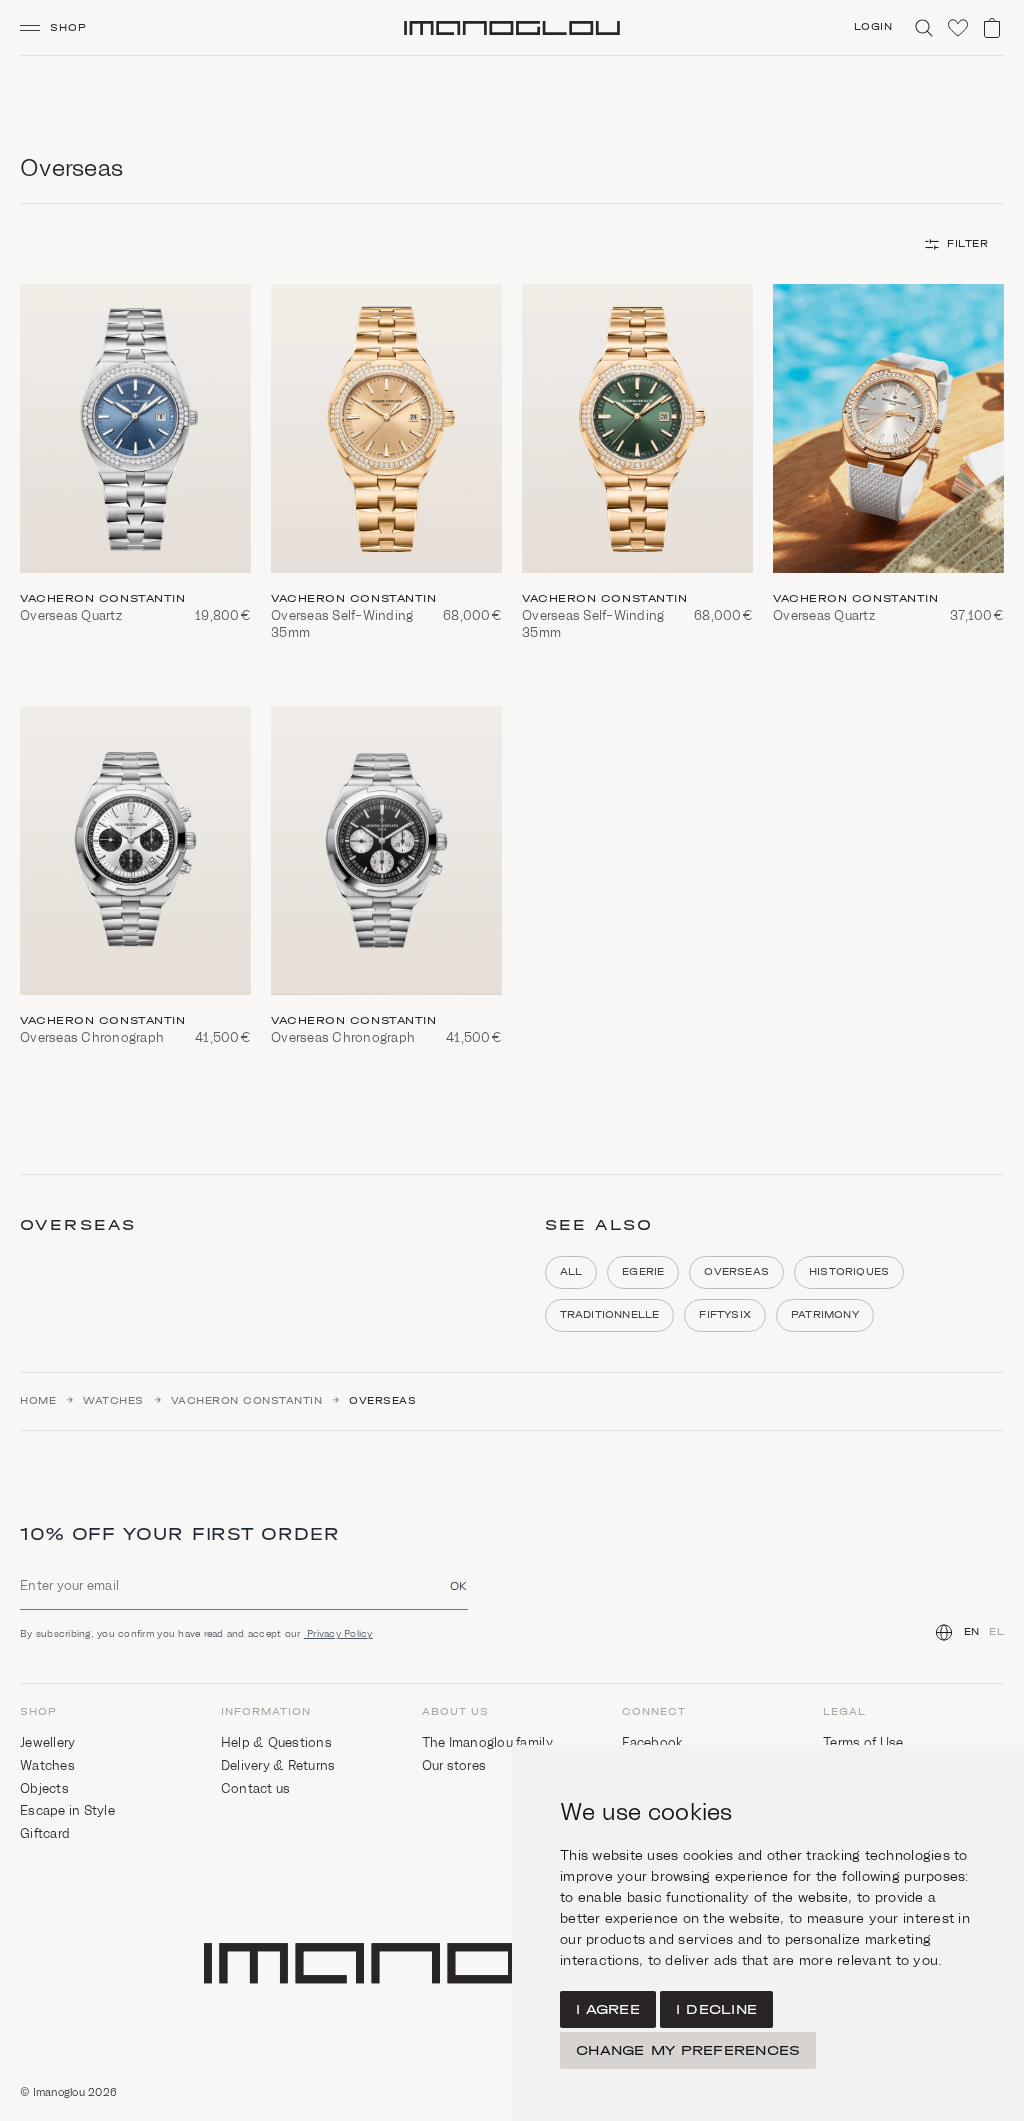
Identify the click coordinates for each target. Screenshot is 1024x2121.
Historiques (849, 1272)
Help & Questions (276, 1742)
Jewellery (47, 1742)
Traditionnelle (610, 1315)
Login (873, 27)
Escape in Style (67, 1810)
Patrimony (825, 1315)
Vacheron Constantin (247, 1401)
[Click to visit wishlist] (958, 28)
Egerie (643, 1272)
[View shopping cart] (992, 28)
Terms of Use (863, 1742)
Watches (113, 1401)
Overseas (736, 1272)
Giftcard (45, 1833)
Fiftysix (725, 1315)
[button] (61, 28)
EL (996, 1632)
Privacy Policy (338, 1633)
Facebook (652, 1742)
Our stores (454, 1765)
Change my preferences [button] (688, 2050)
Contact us (256, 1788)
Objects (44, 1788)
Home (38, 1401)
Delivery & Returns (278, 1765)
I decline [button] (716, 2009)
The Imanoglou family (487, 1742)
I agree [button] (608, 2009)
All (571, 1272)
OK (459, 1585)
